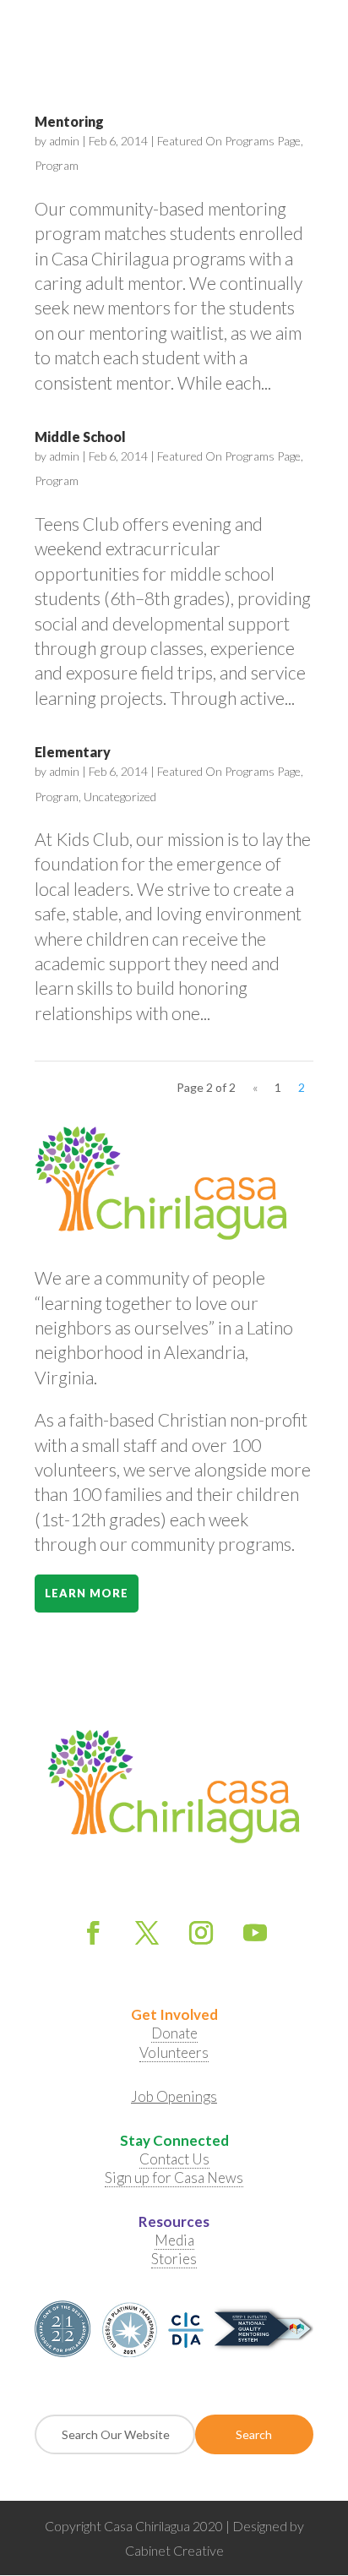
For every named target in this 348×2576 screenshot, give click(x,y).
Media (174, 2240)
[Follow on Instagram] (201, 1933)
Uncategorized (120, 797)
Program (57, 165)
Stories (174, 2259)
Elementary (73, 752)
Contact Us (174, 2159)
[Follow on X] (147, 1933)
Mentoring (69, 121)
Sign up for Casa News (174, 2178)
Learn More (87, 1593)
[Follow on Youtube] (255, 1933)
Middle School (80, 437)
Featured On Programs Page (229, 141)
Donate (174, 2033)
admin (64, 141)
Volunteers (174, 2052)
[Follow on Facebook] (93, 1933)
